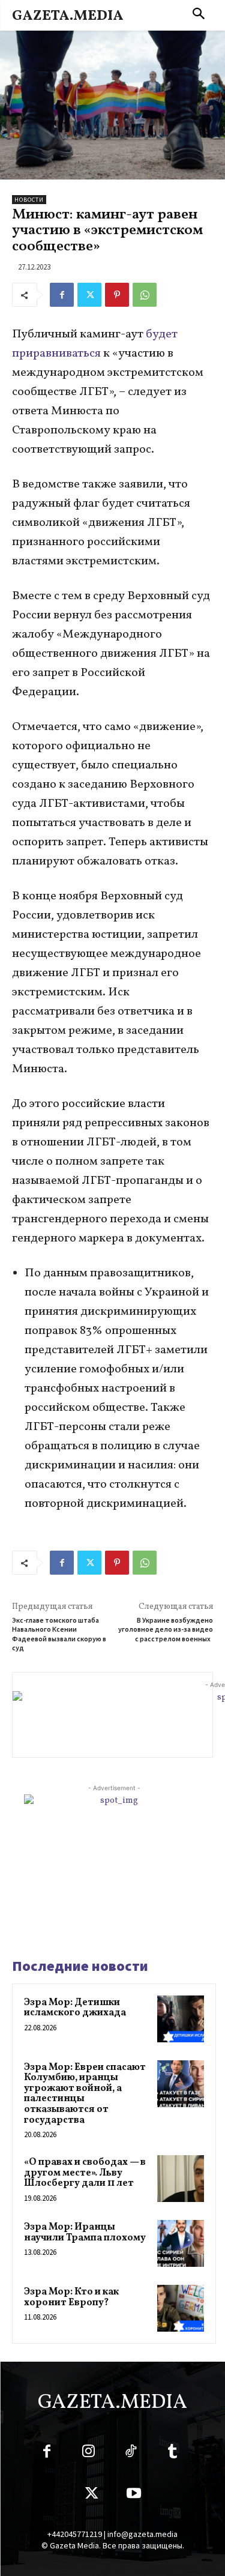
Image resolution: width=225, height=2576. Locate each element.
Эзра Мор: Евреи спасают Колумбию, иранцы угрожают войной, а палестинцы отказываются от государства (85, 2094)
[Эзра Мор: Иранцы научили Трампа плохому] (181, 2243)
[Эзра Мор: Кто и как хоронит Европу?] (181, 2308)
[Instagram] (89, 2454)
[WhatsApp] (145, 295)
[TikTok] (131, 2454)
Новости (29, 200)
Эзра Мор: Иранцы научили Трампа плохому (85, 2233)
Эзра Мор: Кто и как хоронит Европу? (71, 2297)
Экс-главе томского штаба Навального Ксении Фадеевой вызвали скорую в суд (59, 1634)
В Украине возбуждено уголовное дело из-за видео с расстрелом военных (166, 1629)
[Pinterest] (117, 295)
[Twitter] (89, 295)
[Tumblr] (173, 2454)
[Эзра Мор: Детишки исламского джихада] (181, 2019)
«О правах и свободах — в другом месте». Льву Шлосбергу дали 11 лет (85, 2173)
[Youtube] (134, 2496)
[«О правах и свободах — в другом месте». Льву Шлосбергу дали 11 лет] (181, 2179)
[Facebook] (62, 295)
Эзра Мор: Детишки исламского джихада (75, 2008)
